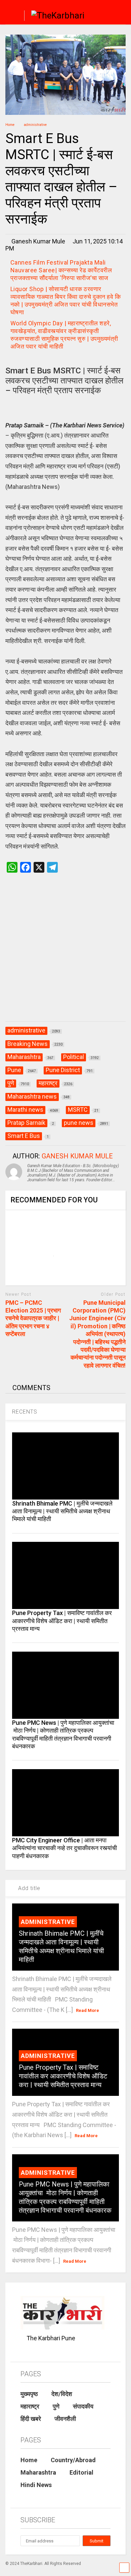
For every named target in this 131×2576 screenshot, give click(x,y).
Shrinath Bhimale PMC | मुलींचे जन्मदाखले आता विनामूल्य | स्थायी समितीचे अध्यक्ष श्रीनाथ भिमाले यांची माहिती (62, 1511)
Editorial (81, 2472)
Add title (28, 1888)
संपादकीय (83, 2406)
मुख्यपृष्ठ (29, 2394)
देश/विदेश (62, 2394)
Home (29, 2460)
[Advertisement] (65, 954)
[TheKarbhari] (54, 16)
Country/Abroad (73, 2460)
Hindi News (36, 2485)
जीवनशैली (65, 2419)
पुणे (56, 2406)
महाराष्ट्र (30, 2406)
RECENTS (25, 1412)
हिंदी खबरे (31, 2419)
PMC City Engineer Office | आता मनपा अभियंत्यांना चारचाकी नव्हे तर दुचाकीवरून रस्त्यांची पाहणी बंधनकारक (64, 1848)
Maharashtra (38, 2472)
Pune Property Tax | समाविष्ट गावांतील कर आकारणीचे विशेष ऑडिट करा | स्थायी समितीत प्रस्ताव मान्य (62, 1621)
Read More (88, 2010)
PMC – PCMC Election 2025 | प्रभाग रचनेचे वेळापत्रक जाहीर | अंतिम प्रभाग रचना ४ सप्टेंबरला (33, 1318)
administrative (48, 1922)
